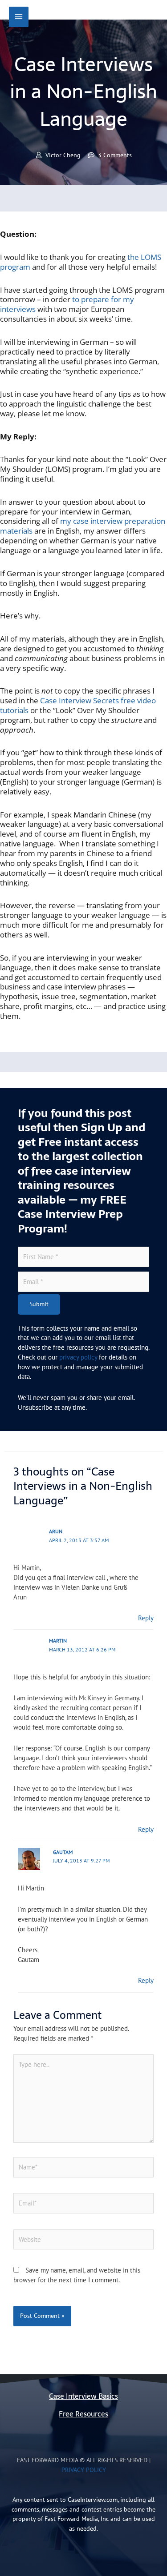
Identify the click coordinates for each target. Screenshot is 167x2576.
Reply (146, 1618)
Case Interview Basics (83, 2396)
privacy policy (78, 1357)
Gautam (63, 1852)
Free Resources (83, 2414)
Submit (39, 1304)
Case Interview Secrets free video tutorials (78, 705)
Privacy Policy (84, 2470)
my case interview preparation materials (83, 526)
